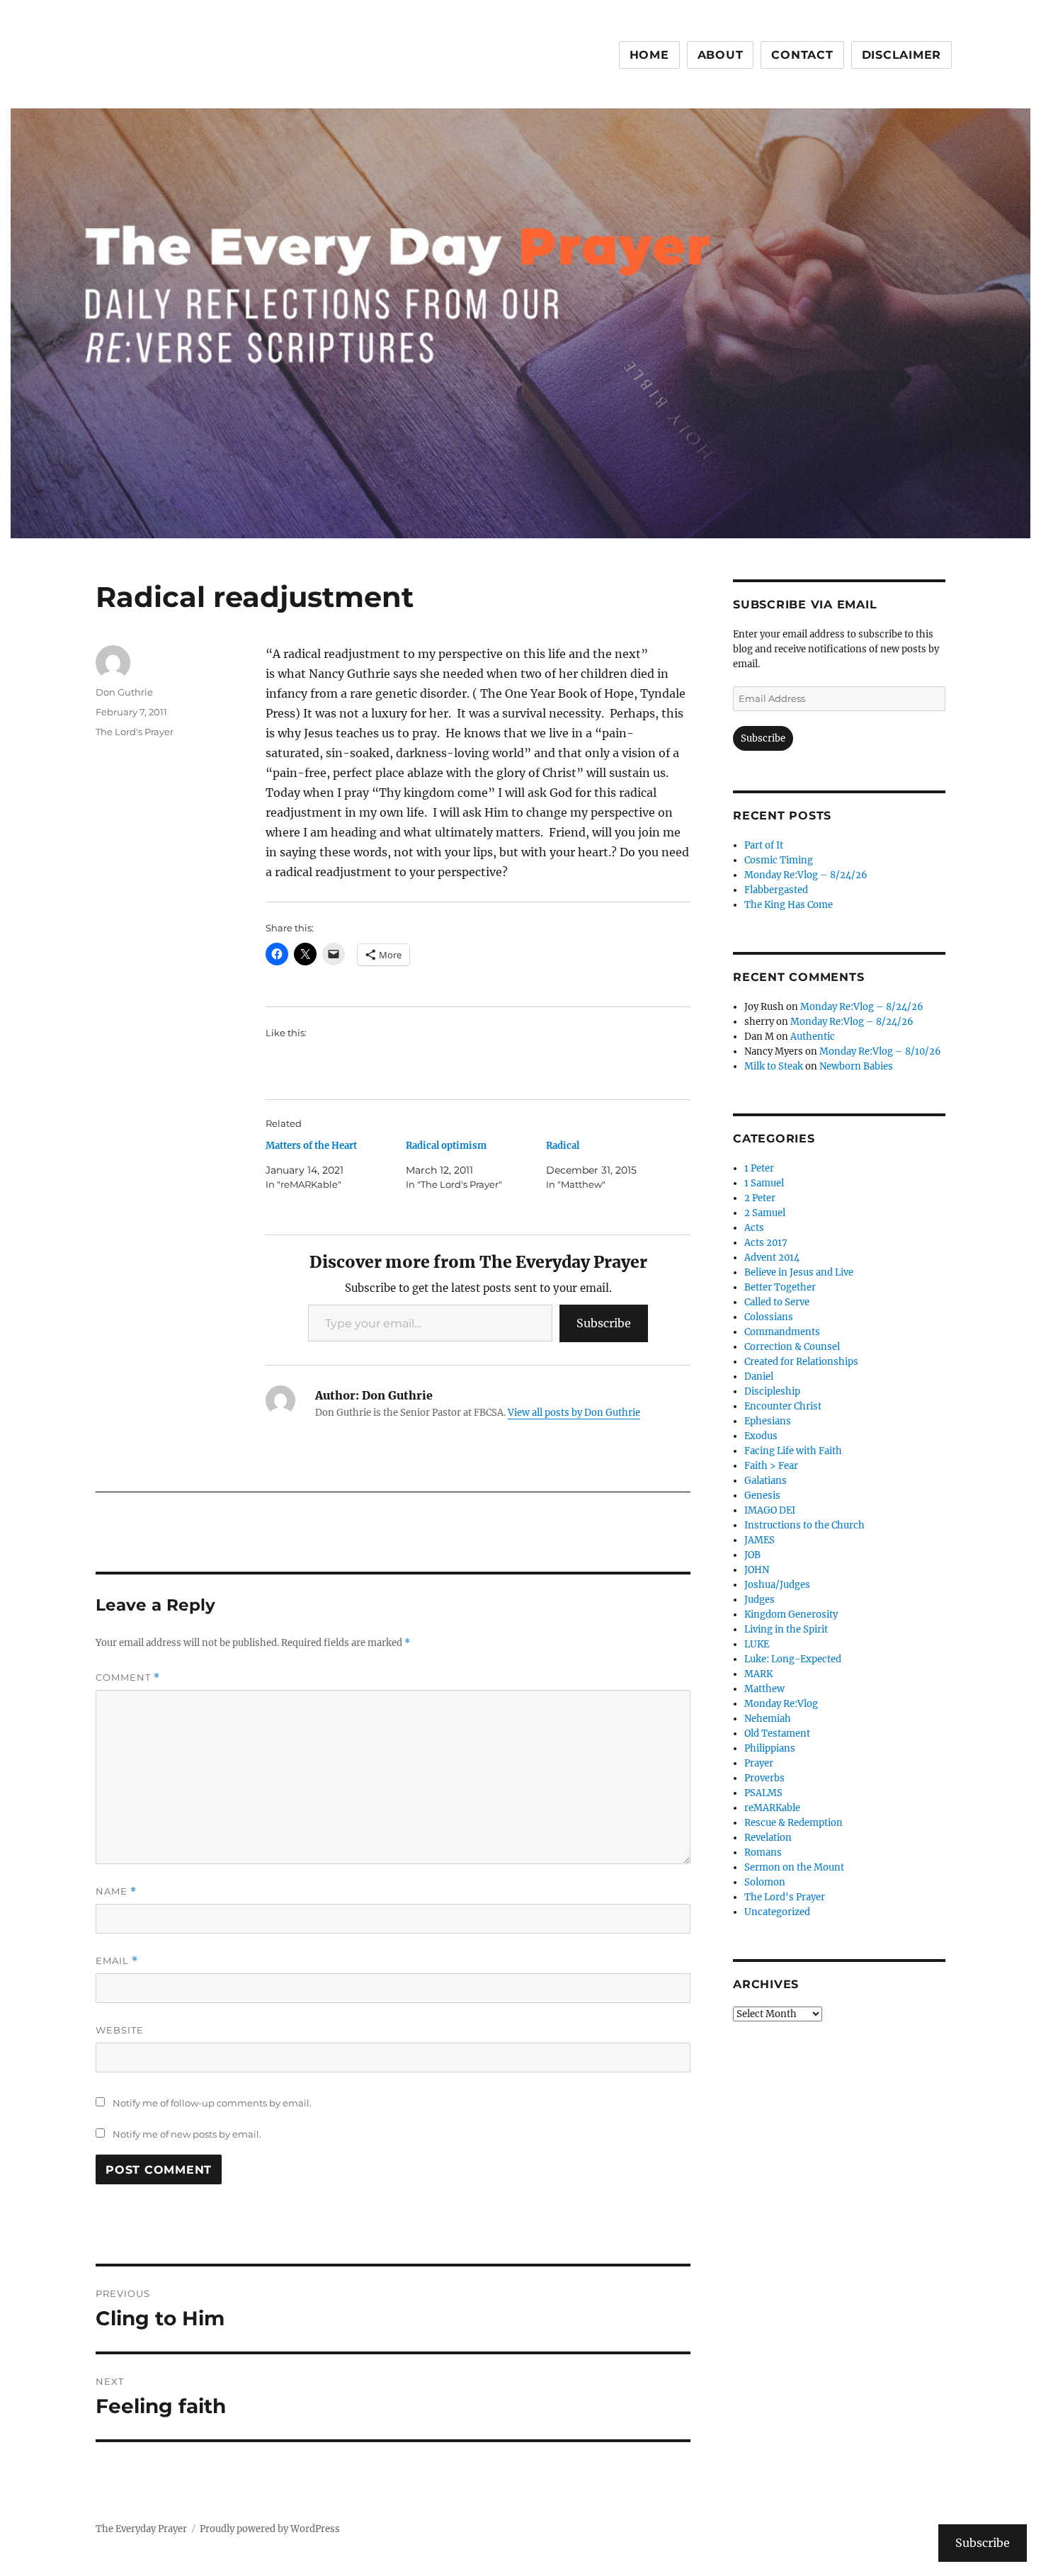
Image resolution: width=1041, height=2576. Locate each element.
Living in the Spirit (786, 1629)
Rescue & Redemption (793, 1823)
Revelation (768, 1838)
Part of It (764, 845)
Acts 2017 (766, 1243)
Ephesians (768, 1421)
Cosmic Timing (779, 860)
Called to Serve (777, 1302)
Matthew (764, 1689)
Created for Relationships (801, 1362)
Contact (802, 55)
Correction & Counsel (792, 1347)
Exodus (761, 1436)
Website (120, 2030)
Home (649, 55)
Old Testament (777, 1734)
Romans (763, 1852)
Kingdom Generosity (791, 1615)
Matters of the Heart (311, 1146)
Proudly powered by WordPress (270, 2529)
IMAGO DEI (770, 1510)
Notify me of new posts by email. (187, 2134)
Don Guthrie (124, 692)
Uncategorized (777, 1912)
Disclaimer (902, 55)
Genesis (762, 1496)
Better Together (780, 1287)
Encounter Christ (783, 1406)
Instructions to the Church (804, 1525)
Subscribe (604, 1323)
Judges (760, 1600)
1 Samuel (764, 1183)
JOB (752, 1555)
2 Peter (760, 1198)
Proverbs (764, 1778)
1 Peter (759, 1168)
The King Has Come (789, 905)
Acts (754, 1228)
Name (116, 1891)
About (721, 55)
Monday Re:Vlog (781, 1704)
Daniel (759, 1377)
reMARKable (772, 1808)
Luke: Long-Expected (793, 1659)
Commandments (782, 1332)
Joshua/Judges (777, 1585)
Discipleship (772, 1391)
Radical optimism (446, 1146)
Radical (563, 1146)
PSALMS (763, 1793)
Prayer (759, 1763)
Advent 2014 (772, 1258)
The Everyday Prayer (141, 2529)
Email (117, 1961)
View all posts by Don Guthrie (574, 1413)
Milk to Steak (774, 1066)
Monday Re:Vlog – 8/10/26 (880, 1051)
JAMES (760, 1540)
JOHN (757, 1570)
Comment (128, 1678)
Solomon (765, 1882)
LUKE (757, 1644)
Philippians (770, 1748)
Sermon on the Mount (794, 1867)
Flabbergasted (776, 890)
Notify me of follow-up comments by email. (212, 2103)
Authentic (813, 1037)
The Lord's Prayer (135, 732)
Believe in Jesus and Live (799, 1272)
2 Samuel (765, 1213)
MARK (758, 1674)
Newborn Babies (856, 1066)
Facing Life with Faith (793, 1451)
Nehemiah (768, 1719)
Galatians (766, 1481)
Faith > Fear (771, 1466)
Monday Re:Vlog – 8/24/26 (806, 875)
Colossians (769, 1317)
